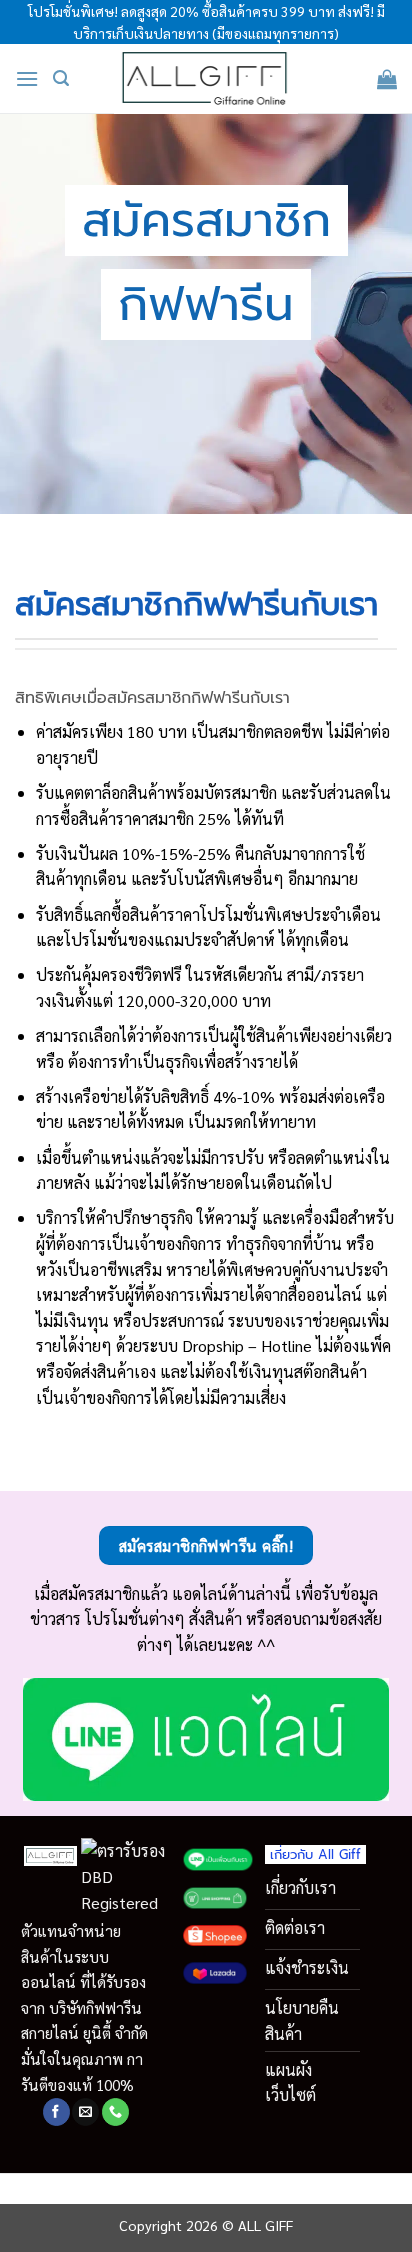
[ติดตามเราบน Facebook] (56, 2112)
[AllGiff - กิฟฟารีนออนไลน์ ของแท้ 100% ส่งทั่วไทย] (206, 79)
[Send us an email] (85, 2112)
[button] (27, 78)
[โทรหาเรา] (115, 2112)
